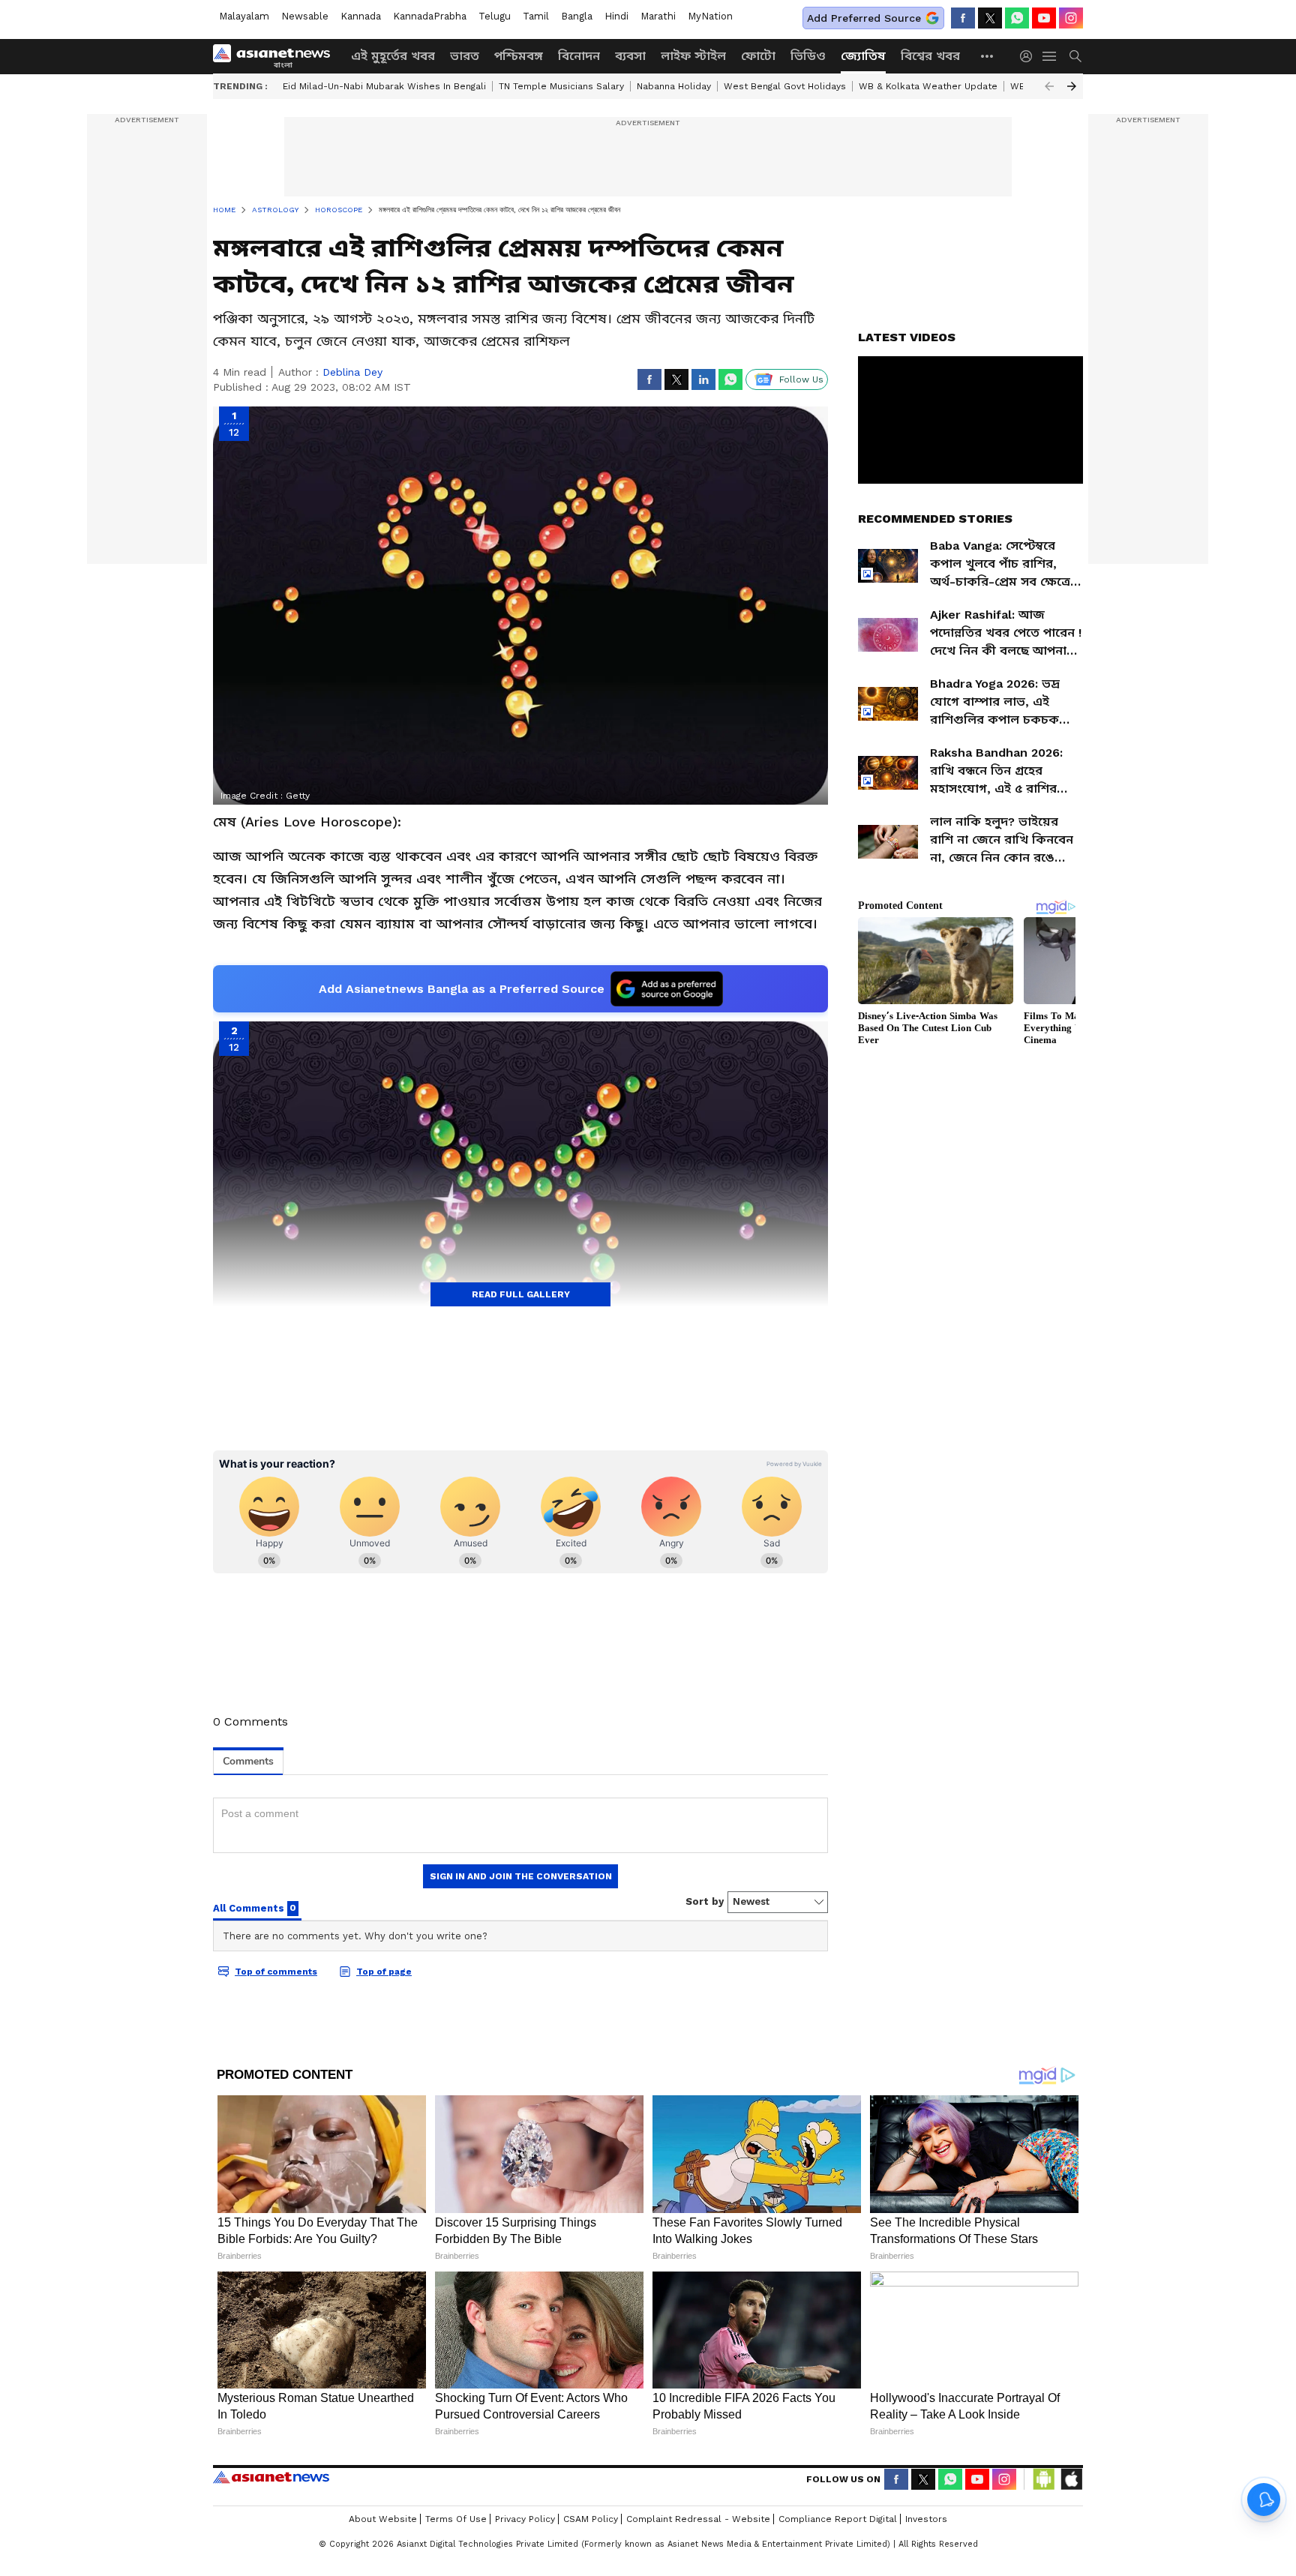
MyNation (710, 16)
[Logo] (277, 56)
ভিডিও (808, 56)
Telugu (495, 16)
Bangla (577, 16)
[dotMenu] (988, 56)
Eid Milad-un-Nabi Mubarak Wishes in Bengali (384, 86)
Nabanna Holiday (674, 86)
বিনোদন (579, 56)
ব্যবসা (630, 56)
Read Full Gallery (521, 1294)
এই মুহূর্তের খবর (393, 56)
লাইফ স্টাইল (693, 56)
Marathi (658, 16)
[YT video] (1044, 18)
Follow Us (801, 379)
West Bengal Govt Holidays (785, 86)
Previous (1049, 86)
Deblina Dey (352, 372)
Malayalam (244, 16)
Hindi (616, 16)
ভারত (465, 56)
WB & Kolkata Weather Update (928, 86)
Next (1072, 86)
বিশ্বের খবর (930, 56)
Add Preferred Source (864, 18)
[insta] (1071, 18)
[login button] (1030, 56)
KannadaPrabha (430, 16)
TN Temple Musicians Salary (561, 86)
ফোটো (758, 56)
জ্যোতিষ (863, 56)
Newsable (305, 16)
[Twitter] (990, 18)
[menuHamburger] (1050, 56)
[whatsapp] (1017, 18)
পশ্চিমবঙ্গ (519, 56)
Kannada (361, 16)
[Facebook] (963, 18)
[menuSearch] (1075, 56)
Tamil (536, 16)
